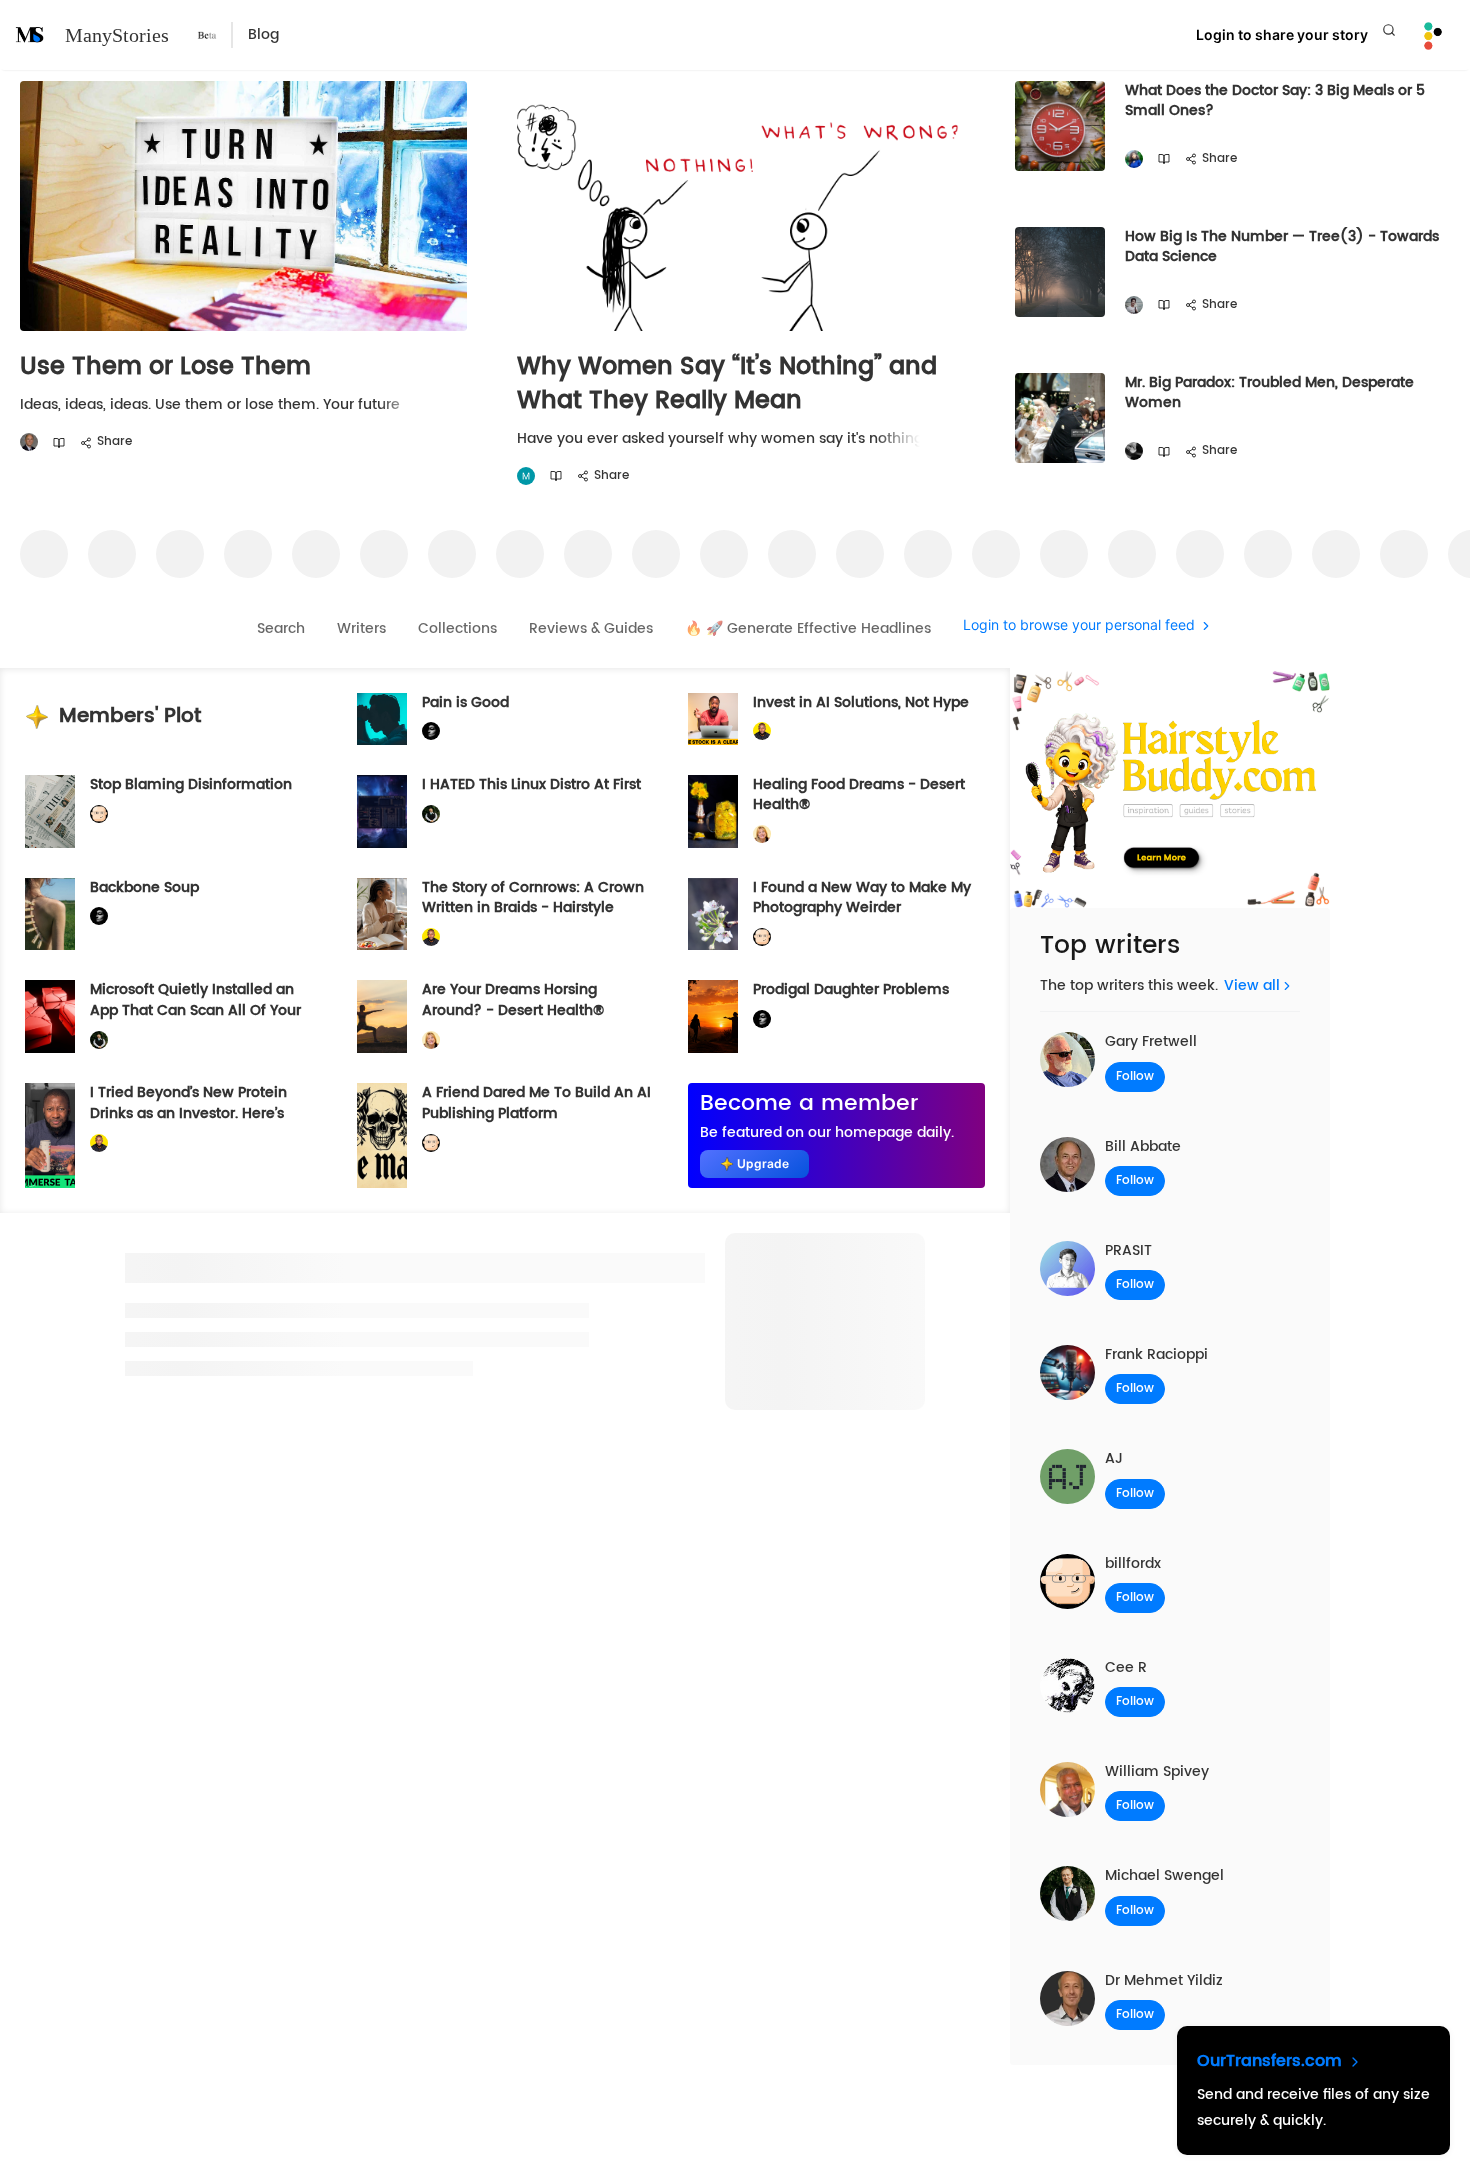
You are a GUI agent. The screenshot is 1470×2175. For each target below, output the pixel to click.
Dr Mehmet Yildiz (1164, 1980)
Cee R (1126, 1667)
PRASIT (1128, 1250)
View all (1252, 985)
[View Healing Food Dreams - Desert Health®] (713, 811)
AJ (1114, 1458)
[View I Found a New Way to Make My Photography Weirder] (713, 914)
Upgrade (763, 1163)
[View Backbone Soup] (50, 914)
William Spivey (1157, 1771)
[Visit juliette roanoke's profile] (431, 731)
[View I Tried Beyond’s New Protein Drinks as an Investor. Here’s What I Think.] (50, 1135)
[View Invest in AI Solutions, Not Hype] (713, 719)
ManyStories (117, 35)
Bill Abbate (1143, 1146)
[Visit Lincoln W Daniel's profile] (762, 731)
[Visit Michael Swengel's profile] (431, 813)
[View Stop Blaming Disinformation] (50, 811)
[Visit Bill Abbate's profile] (29, 442)
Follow (1135, 1076)
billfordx (1133, 1563)
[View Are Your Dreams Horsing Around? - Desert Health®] (382, 1016)
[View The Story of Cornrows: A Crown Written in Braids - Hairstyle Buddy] (382, 914)
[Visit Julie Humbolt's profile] (1134, 451)
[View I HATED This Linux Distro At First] (382, 811)
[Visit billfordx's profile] (99, 813)
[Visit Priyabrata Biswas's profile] (1134, 305)
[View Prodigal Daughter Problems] (713, 1016)
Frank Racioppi (1156, 1354)
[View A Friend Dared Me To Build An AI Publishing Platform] (382, 1135)
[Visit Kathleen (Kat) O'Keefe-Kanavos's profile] (762, 834)
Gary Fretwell (1151, 1041)
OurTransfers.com (1272, 2061)
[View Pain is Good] (382, 719)
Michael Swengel (1164, 1875)
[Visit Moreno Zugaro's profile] (526, 476)
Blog (263, 34)
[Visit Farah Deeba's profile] (1134, 159)
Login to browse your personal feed (1079, 625)
